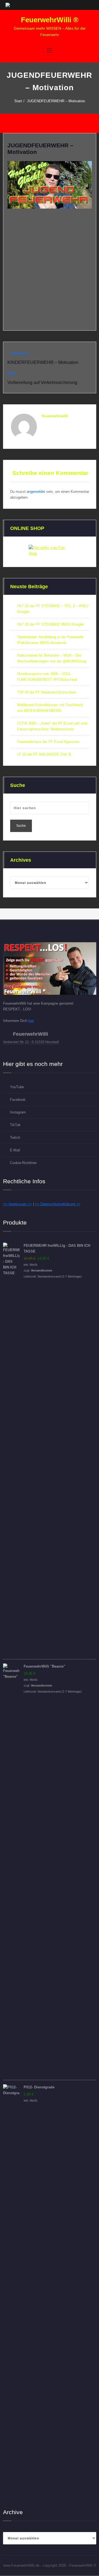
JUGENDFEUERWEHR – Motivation (56, 101)
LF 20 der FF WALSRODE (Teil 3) (44, 754)
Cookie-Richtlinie (23, 1163)
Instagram (18, 1112)
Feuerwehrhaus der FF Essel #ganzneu (48, 742)
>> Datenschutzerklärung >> (58, 1204)
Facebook (18, 1100)
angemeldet (36, 492)
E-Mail (15, 1150)
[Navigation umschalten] (50, 50)
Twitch (15, 1138)
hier (31, 1021)
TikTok (15, 1125)
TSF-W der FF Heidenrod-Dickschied (46, 692)
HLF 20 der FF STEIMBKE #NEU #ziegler (50, 624)
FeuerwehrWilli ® (50, 20)
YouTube (17, 1087)
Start (18, 101)
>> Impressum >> (17, 1204)
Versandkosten (42, 1270)
